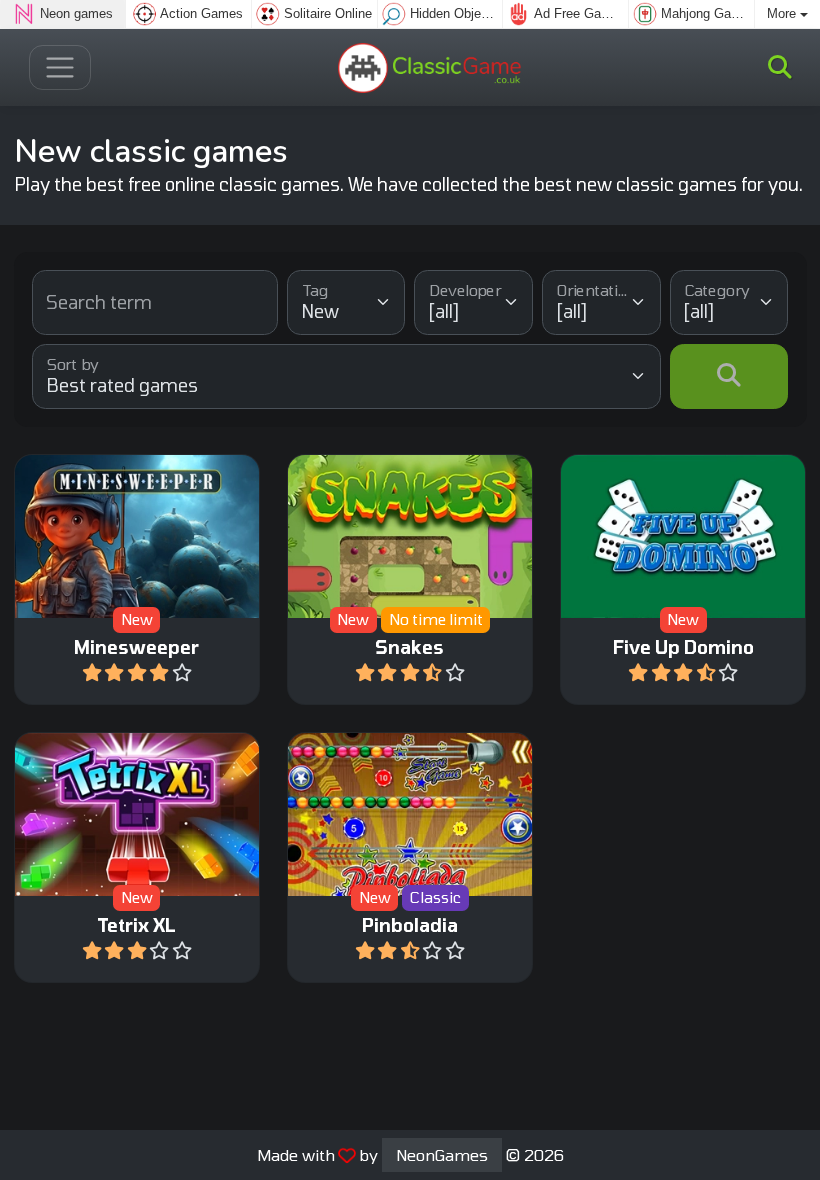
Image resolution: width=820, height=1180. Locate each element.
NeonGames (442, 1154)
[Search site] (780, 67)
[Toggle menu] (60, 67)
